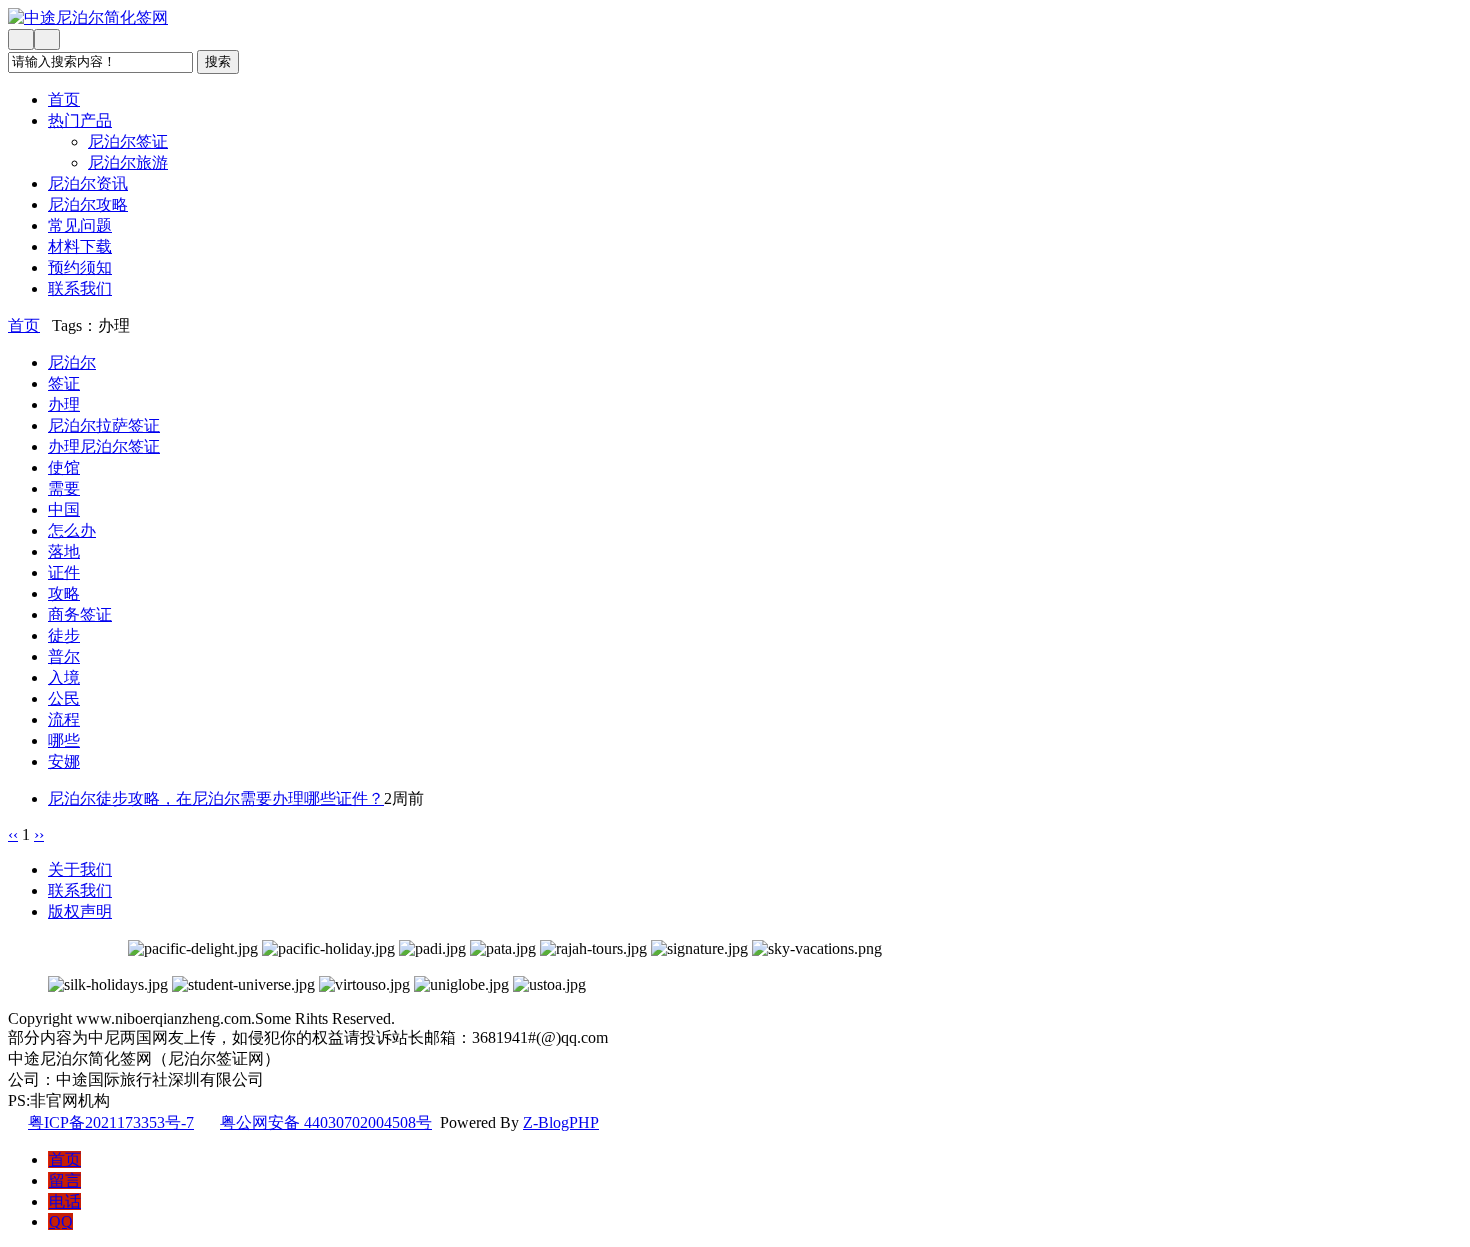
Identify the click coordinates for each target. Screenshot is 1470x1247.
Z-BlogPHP (561, 1122)
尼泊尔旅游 (128, 162)
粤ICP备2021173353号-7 (111, 1122)
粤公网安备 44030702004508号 (326, 1122)
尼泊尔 (72, 362)
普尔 (64, 656)
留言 (65, 1180)
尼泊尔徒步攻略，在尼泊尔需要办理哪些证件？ (216, 798)
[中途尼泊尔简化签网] (520, 18)
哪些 (64, 740)
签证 (64, 383)
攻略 (64, 593)
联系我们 (80, 288)
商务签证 (80, 614)
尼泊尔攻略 (88, 204)
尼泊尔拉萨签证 (104, 425)
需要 (64, 488)
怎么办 (72, 530)
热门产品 (80, 120)
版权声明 (80, 911)
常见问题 (80, 225)
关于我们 (80, 869)
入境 (64, 677)
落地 (64, 551)
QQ (61, 1221)
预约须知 (80, 267)
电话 (65, 1201)
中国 (64, 509)
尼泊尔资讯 (88, 183)
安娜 (64, 761)
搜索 (218, 61)
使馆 (64, 467)
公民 (64, 698)
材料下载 (80, 246)
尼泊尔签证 (128, 141)
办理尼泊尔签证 (104, 446)
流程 (64, 719)
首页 (64, 99)
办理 (64, 404)
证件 (64, 572)
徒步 (64, 635)
